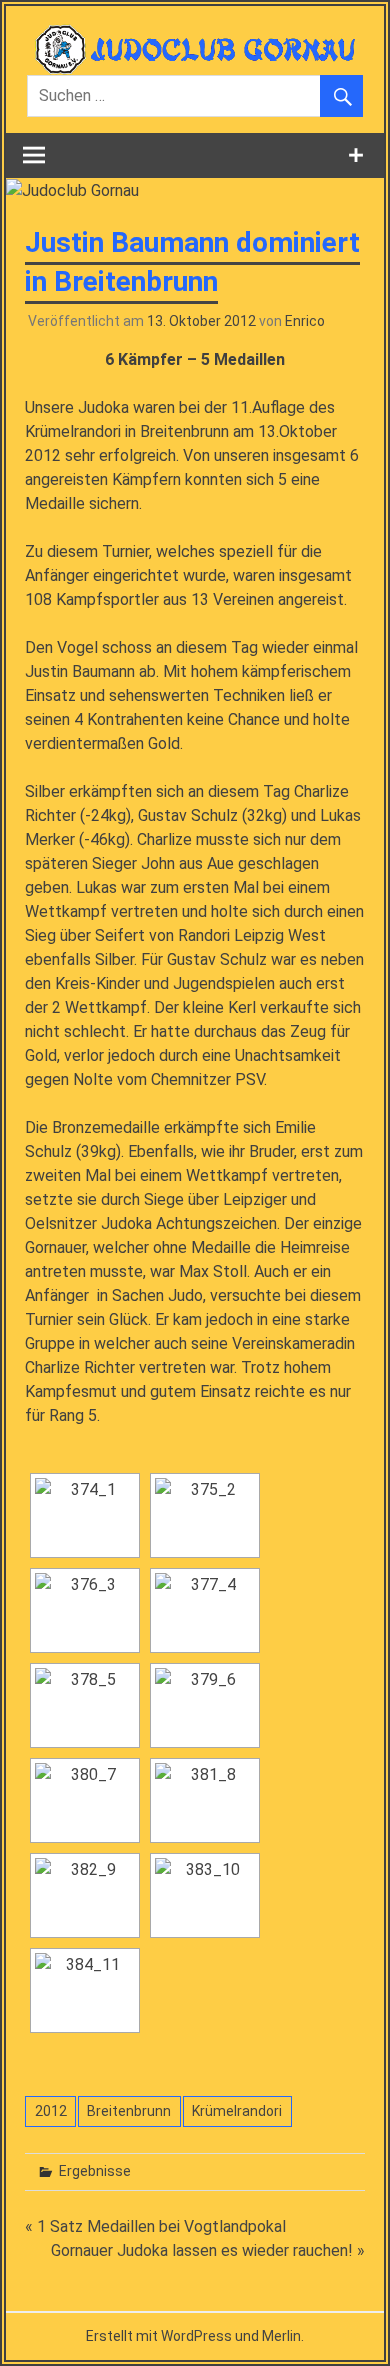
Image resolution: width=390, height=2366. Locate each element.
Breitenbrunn (129, 2111)
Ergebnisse (95, 2171)
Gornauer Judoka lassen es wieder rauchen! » (208, 2250)
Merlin (281, 2336)
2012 (51, 2111)
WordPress (196, 2336)
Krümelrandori (237, 2111)
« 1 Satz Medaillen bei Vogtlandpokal (155, 2226)
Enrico (305, 321)
